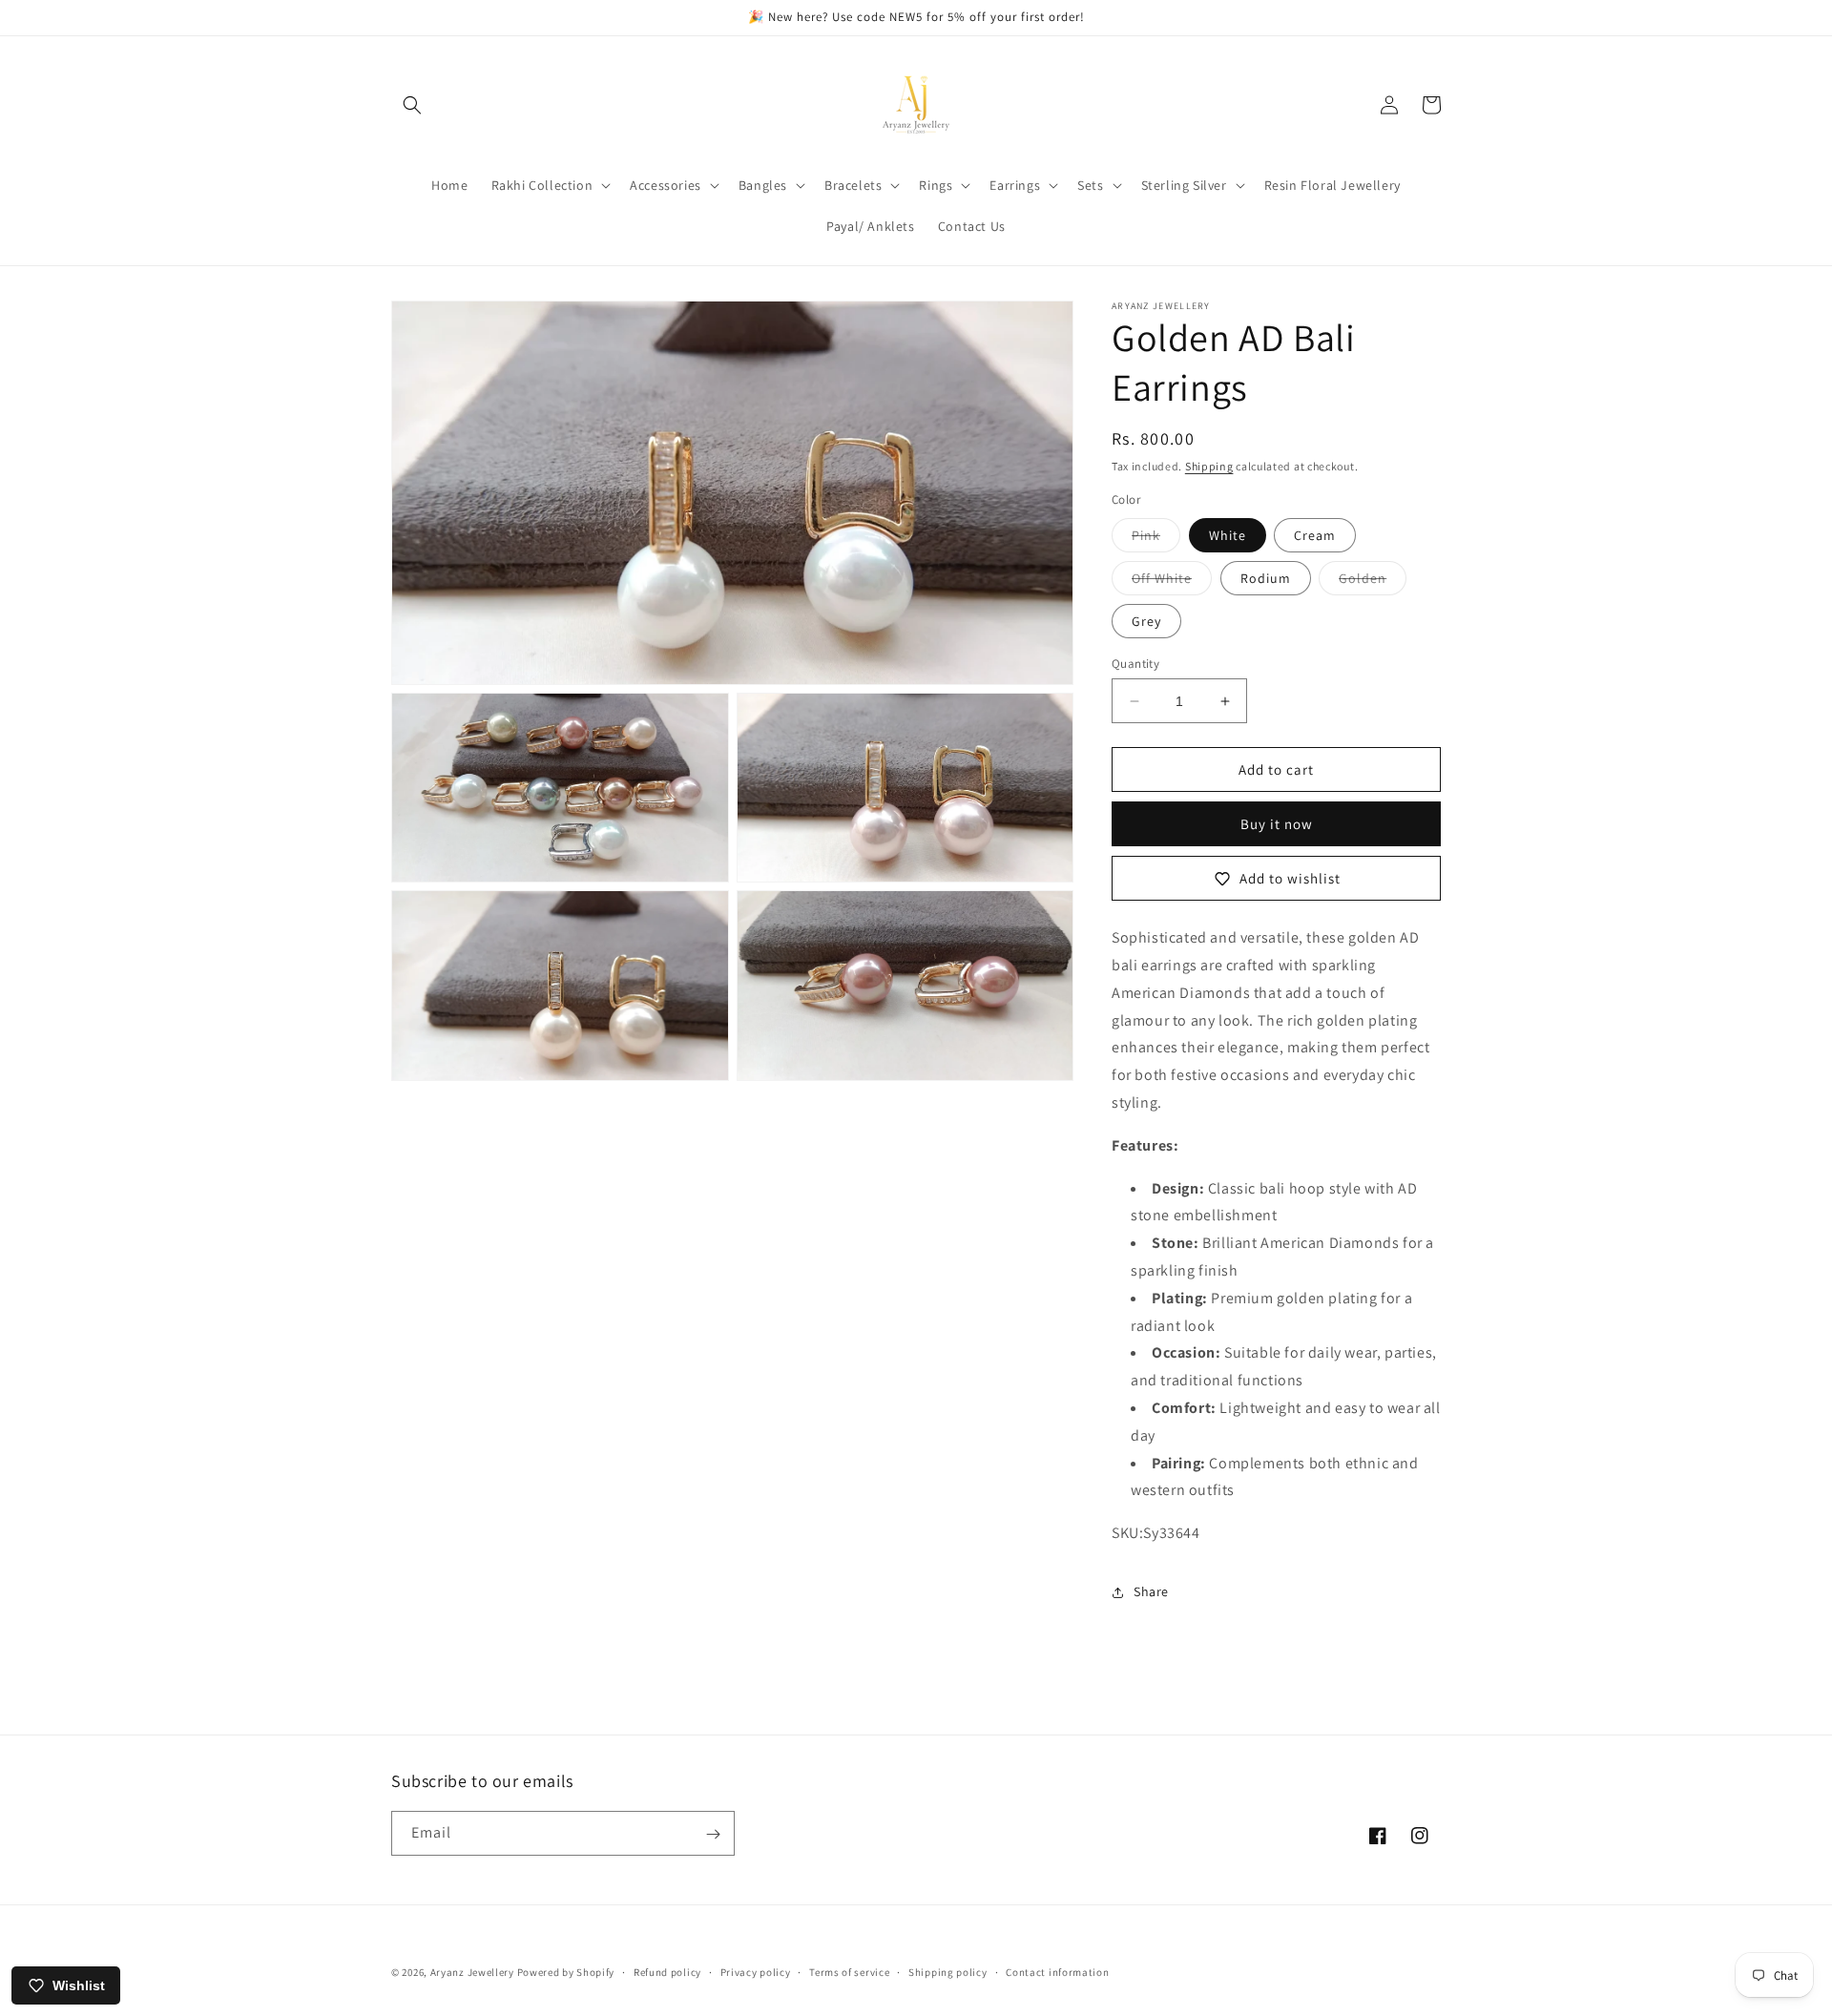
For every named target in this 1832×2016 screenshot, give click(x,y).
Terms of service (849, 1971)
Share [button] (1151, 1591)
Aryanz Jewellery (472, 1972)
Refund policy (667, 1971)
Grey (1146, 621)
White (1228, 535)
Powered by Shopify (566, 1972)
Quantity (1135, 664)
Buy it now (1277, 824)
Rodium (1266, 578)
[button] (412, 105)
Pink (1156, 539)
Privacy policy (756, 1971)
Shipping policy (948, 1971)
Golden (1373, 582)
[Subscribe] (713, 1834)
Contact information (1057, 1971)
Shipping (1209, 466)
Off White (1172, 582)
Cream (1315, 535)
